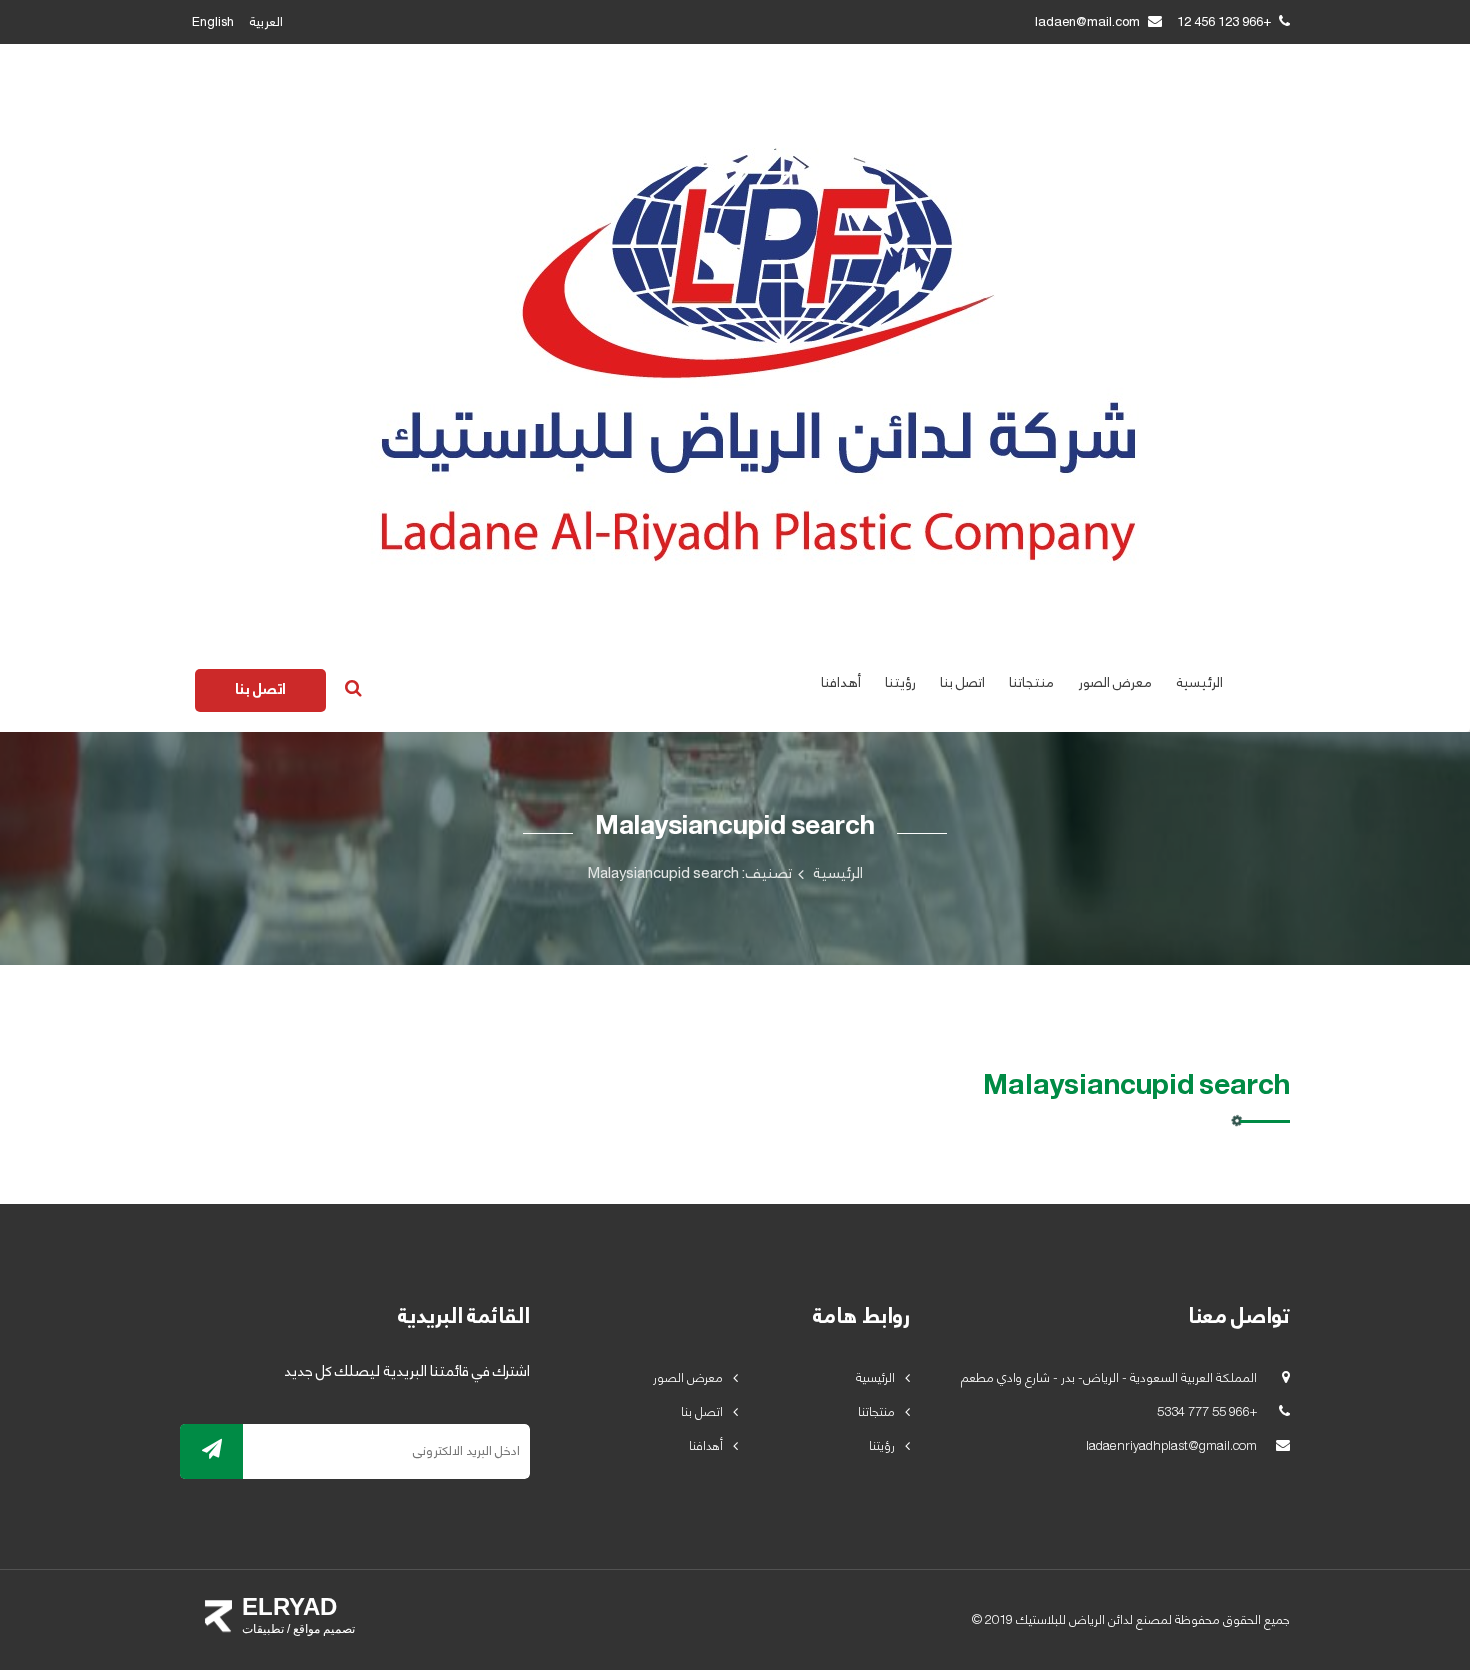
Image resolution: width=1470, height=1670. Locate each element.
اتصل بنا (962, 683)
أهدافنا (841, 683)
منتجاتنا (1031, 683)
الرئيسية (1199, 683)
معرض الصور (1115, 683)
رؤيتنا (900, 683)
